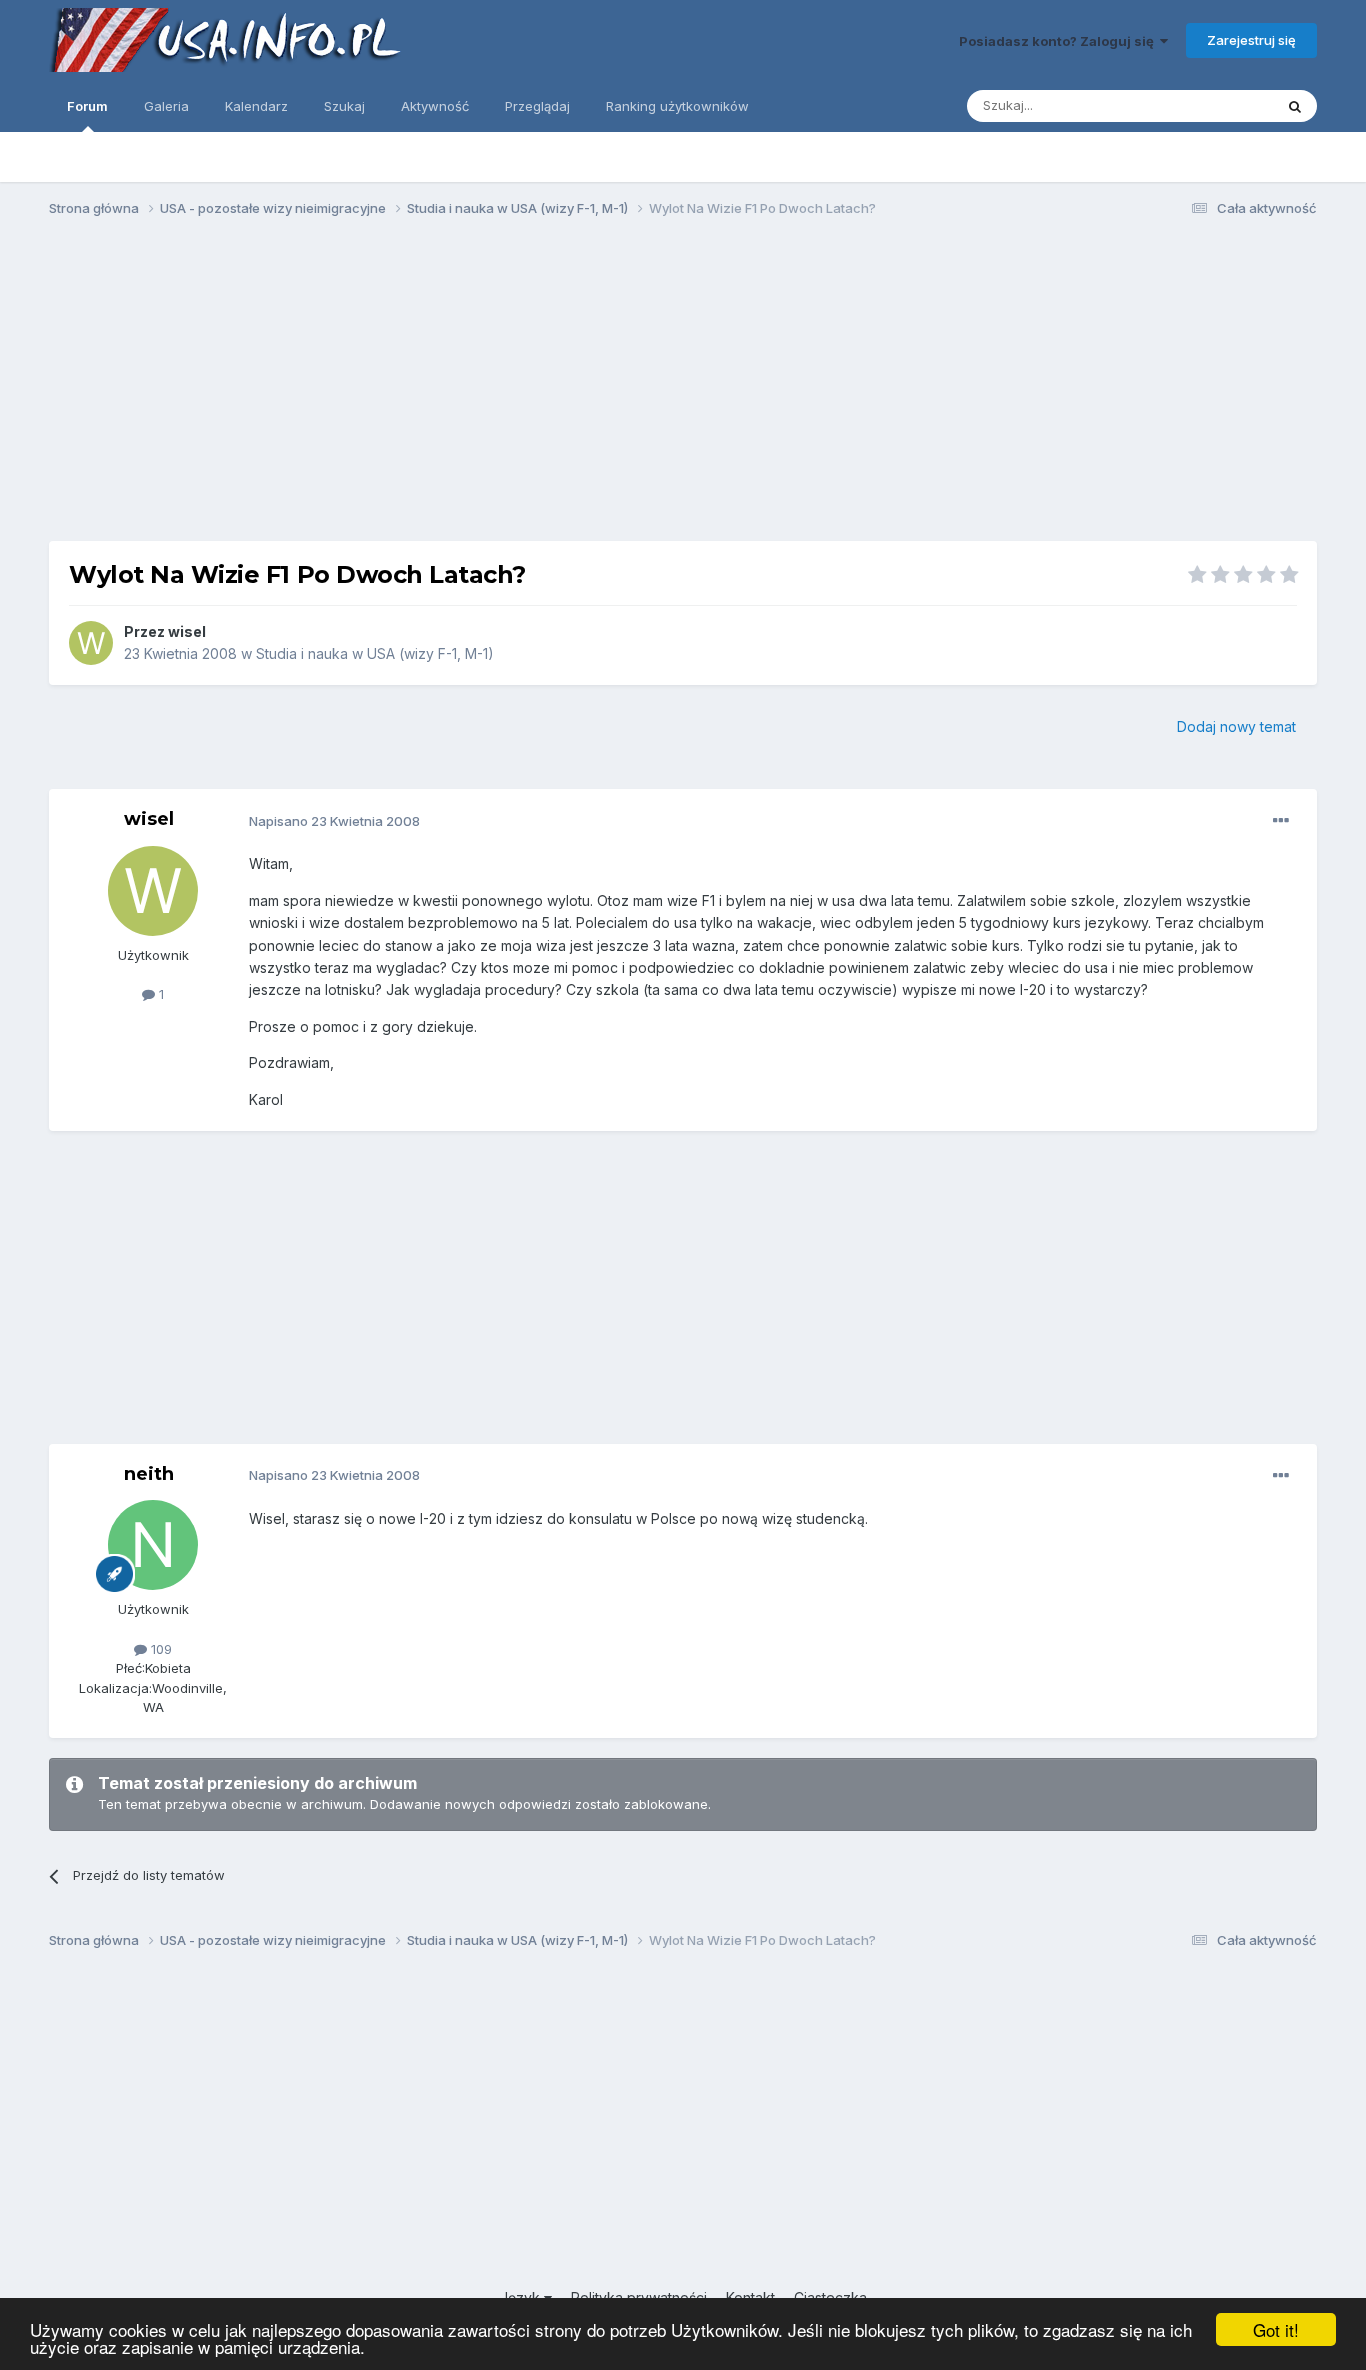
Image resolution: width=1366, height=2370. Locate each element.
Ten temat (1216, 105)
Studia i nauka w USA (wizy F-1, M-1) (375, 653)
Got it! (1276, 2329)
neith (149, 1474)
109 (159, 1649)
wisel (187, 631)
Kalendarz (256, 106)
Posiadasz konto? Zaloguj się (1059, 41)
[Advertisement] (683, 388)
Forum (87, 106)
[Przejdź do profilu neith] (153, 1545)
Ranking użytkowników (677, 106)
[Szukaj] (1295, 106)
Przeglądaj (537, 106)
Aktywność (435, 106)
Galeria (166, 106)
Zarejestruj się (1251, 40)
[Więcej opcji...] (1281, 821)
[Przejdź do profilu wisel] (91, 643)
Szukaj (344, 106)
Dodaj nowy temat (1236, 726)
